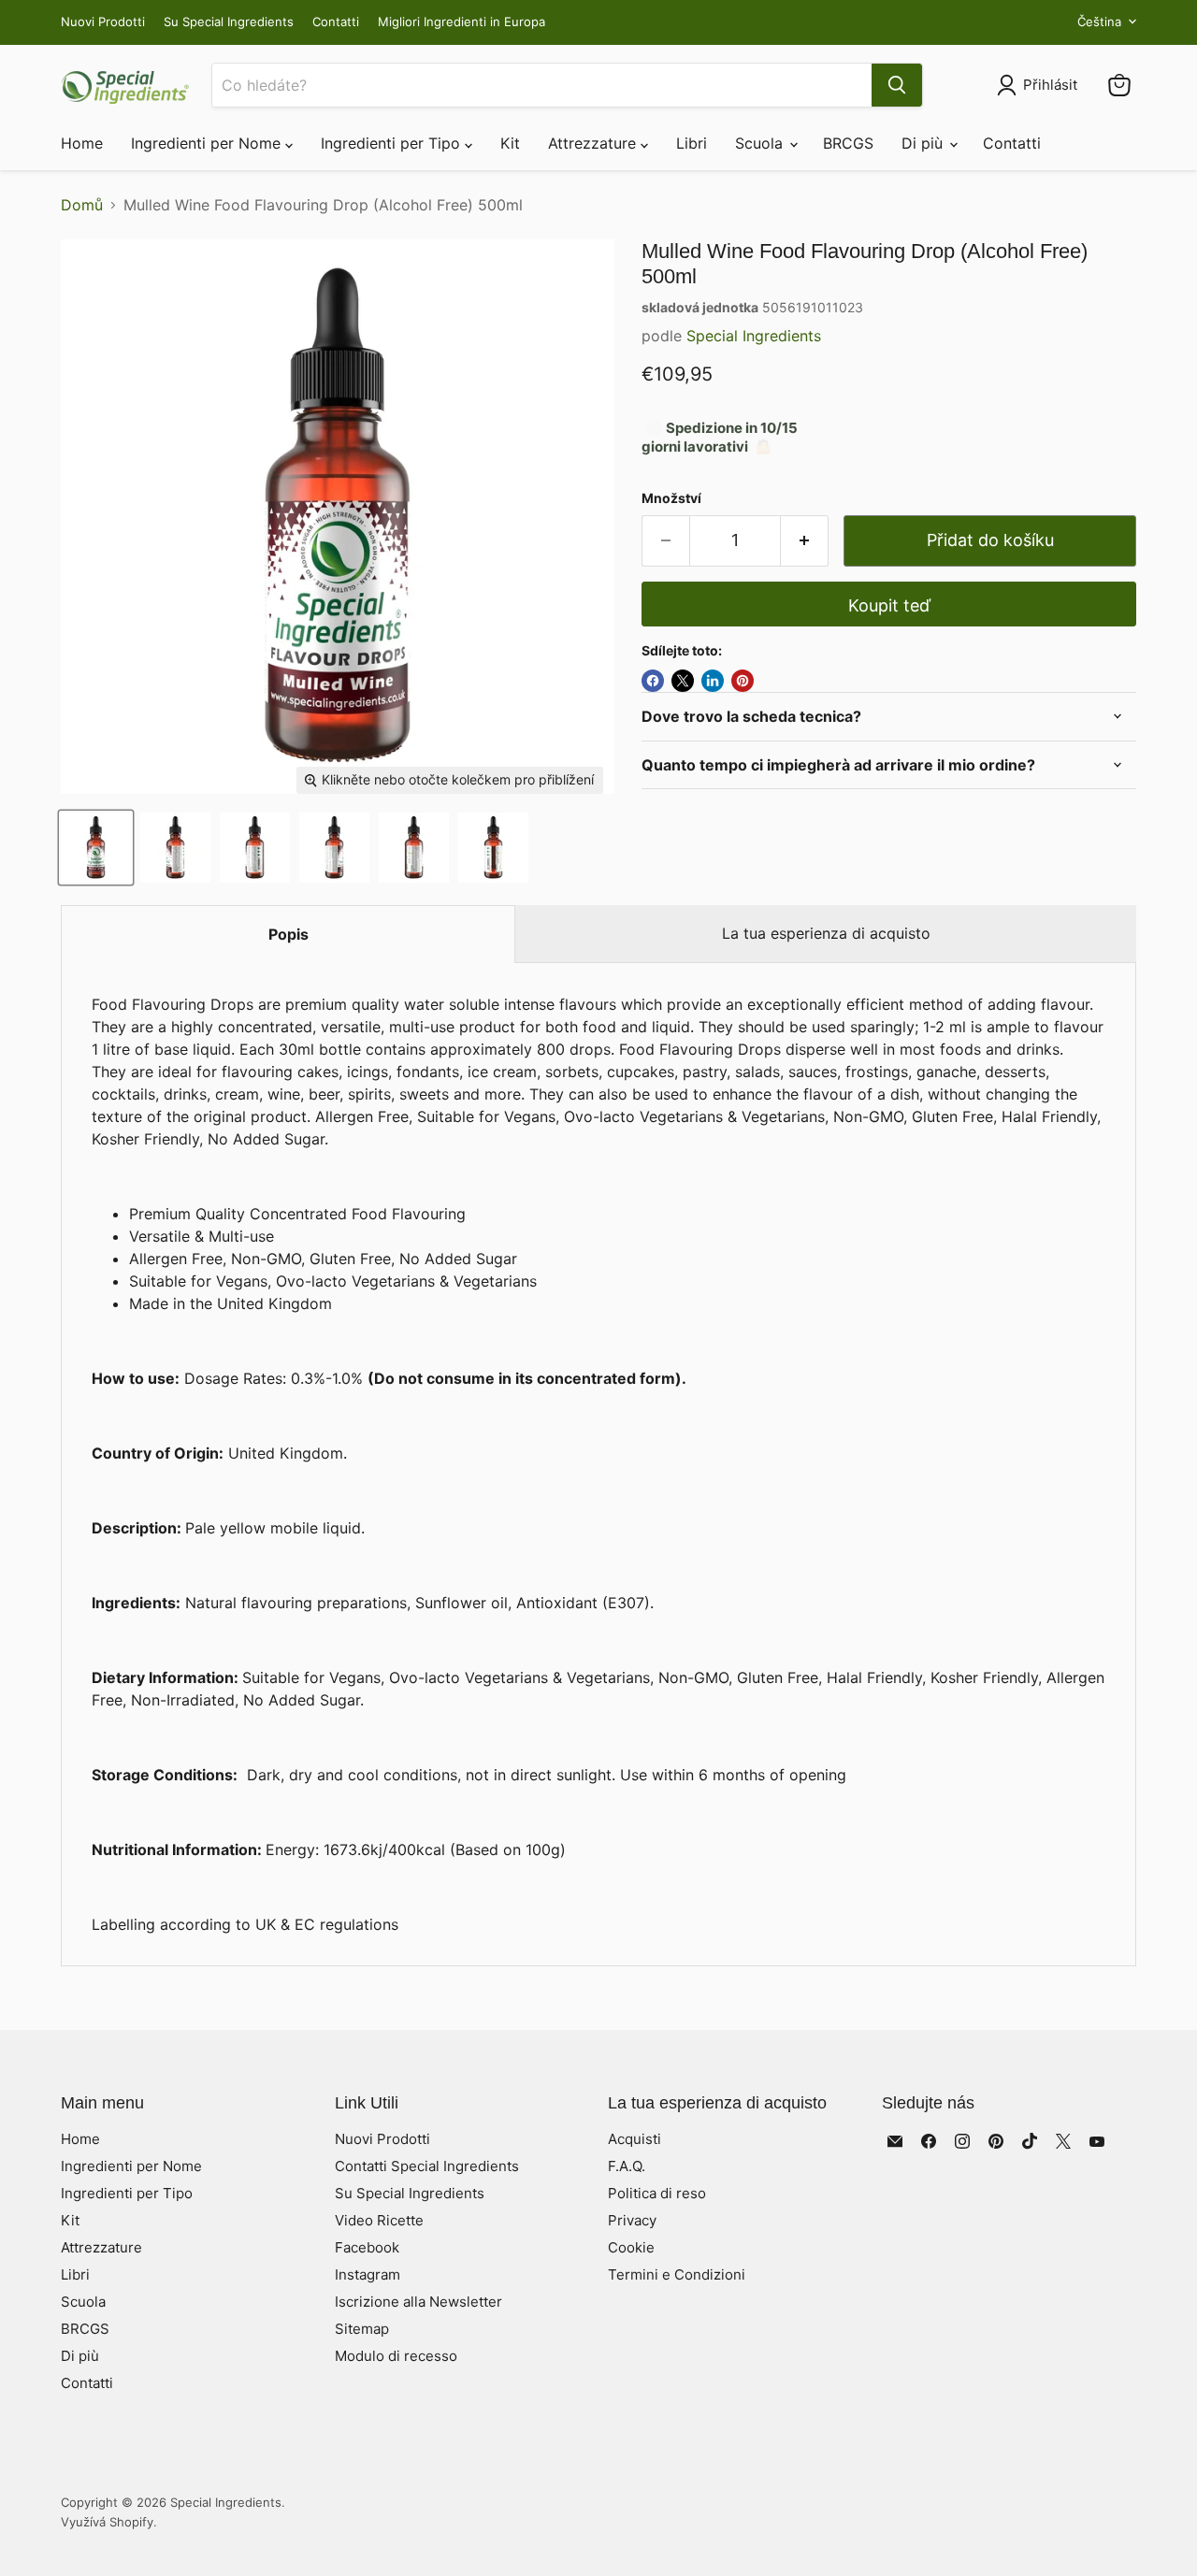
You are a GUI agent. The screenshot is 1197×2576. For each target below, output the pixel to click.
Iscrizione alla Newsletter (418, 2302)
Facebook (367, 2247)
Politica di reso (657, 2193)
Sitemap (362, 2329)
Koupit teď (889, 605)
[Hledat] (897, 85)
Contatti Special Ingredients (427, 2166)
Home (82, 143)
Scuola (761, 143)
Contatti (336, 22)
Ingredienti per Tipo (393, 143)
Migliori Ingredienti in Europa (461, 22)
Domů (82, 205)
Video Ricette (379, 2220)
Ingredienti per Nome (208, 143)
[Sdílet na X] (683, 681)
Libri (692, 143)
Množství (671, 498)
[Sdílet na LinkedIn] (713, 681)
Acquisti (635, 2139)
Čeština (1099, 22)
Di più (924, 143)
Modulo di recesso (396, 2356)
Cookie (631, 2247)
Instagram (368, 2274)
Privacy (632, 2220)
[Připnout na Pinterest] (743, 681)
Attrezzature (594, 143)
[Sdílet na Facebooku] (653, 681)
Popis (288, 934)
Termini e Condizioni (677, 2274)
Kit (510, 143)
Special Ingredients (754, 336)
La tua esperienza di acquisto (826, 933)
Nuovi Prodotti (103, 22)
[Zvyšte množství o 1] (805, 541)
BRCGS (848, 143)
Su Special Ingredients (229, 22)
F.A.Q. (627, 2166)
